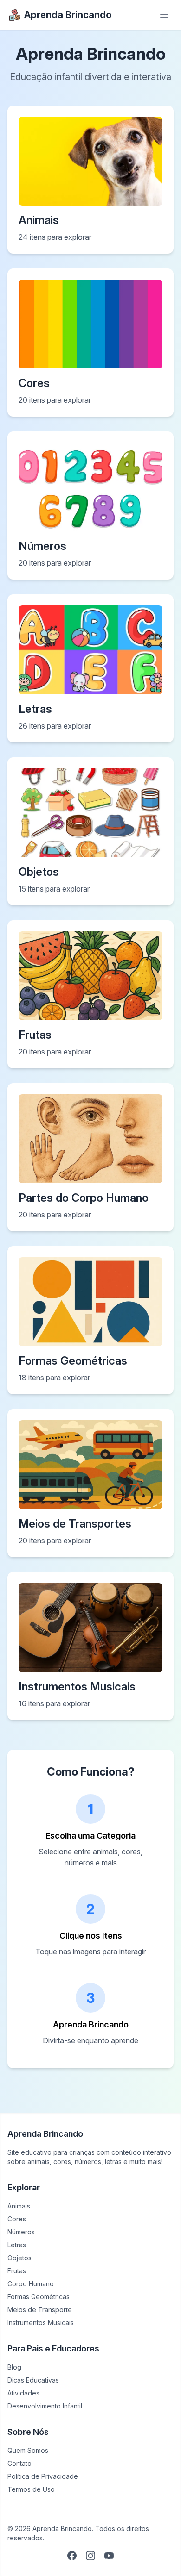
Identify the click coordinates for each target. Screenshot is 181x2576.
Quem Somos (28, 2450)
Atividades (23, 2393)
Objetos (19, 2258)
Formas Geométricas (39, 2297)
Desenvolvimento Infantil (45, 2406)
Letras (17, 2245)
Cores (17, 2219)
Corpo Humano (31, 2284)
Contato (19, 2463)
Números (21, 2232)
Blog (14, 2367)
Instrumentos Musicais (41, 2323)
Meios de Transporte (40, 2310)
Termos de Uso (31, 2489)
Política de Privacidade (43, 2476)
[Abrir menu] (164, 15)
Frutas (17, 2271)
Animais (19, 2206)
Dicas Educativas (33, 2380)
